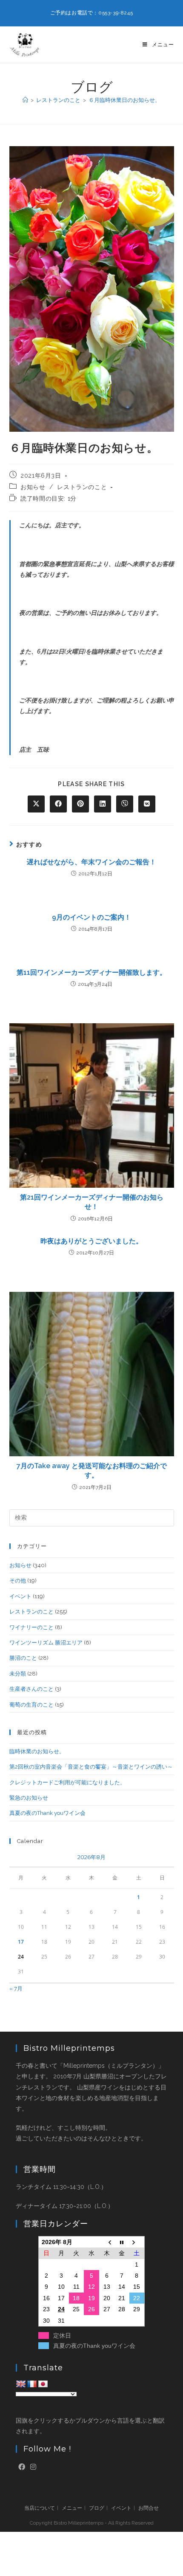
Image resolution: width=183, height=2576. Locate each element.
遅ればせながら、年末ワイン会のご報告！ (91, 862)
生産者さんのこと (31, 1689)
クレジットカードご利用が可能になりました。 (67, 1782)
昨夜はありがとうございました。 (91, 1241)
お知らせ (33, 487)
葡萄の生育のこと (31, 1705)
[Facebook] (22, 2467)
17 (21, 1942)
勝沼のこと (23, 1658)
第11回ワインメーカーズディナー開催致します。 (91, 972)
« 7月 (16, 1989)
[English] (21, 2384)
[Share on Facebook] (58, 804)
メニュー (72, 2508)
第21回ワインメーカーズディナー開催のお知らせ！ (92, 1202)
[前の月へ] (107, 2242)
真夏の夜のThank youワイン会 (47, 1813)
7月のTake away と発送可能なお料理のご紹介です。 (92, 1471)
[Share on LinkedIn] (103, 804)
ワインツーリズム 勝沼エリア (46, 1643)
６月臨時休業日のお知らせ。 (124, 100)
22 (137, 2298)
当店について (40, 2508)
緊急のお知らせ (29, 1798)
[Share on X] (36, 804)
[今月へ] (122, 2242)
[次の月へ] (137, 2242)
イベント (20, 1596)
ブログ (97, 2508)
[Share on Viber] (125, 804)
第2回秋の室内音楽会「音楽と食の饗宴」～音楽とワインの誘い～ (91, 1767)
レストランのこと (82, 487)
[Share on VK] (147, 804)
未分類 (18, 1674)
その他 (18, 1581)
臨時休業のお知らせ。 (37, 1751)
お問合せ (149, 2508)
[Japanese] (43, 2384)
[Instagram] (33, 2467)
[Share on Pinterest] (80, 804)
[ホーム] (25, 100)
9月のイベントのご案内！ (91, 917)
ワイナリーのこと (31, 1627)
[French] (32, 2384)
